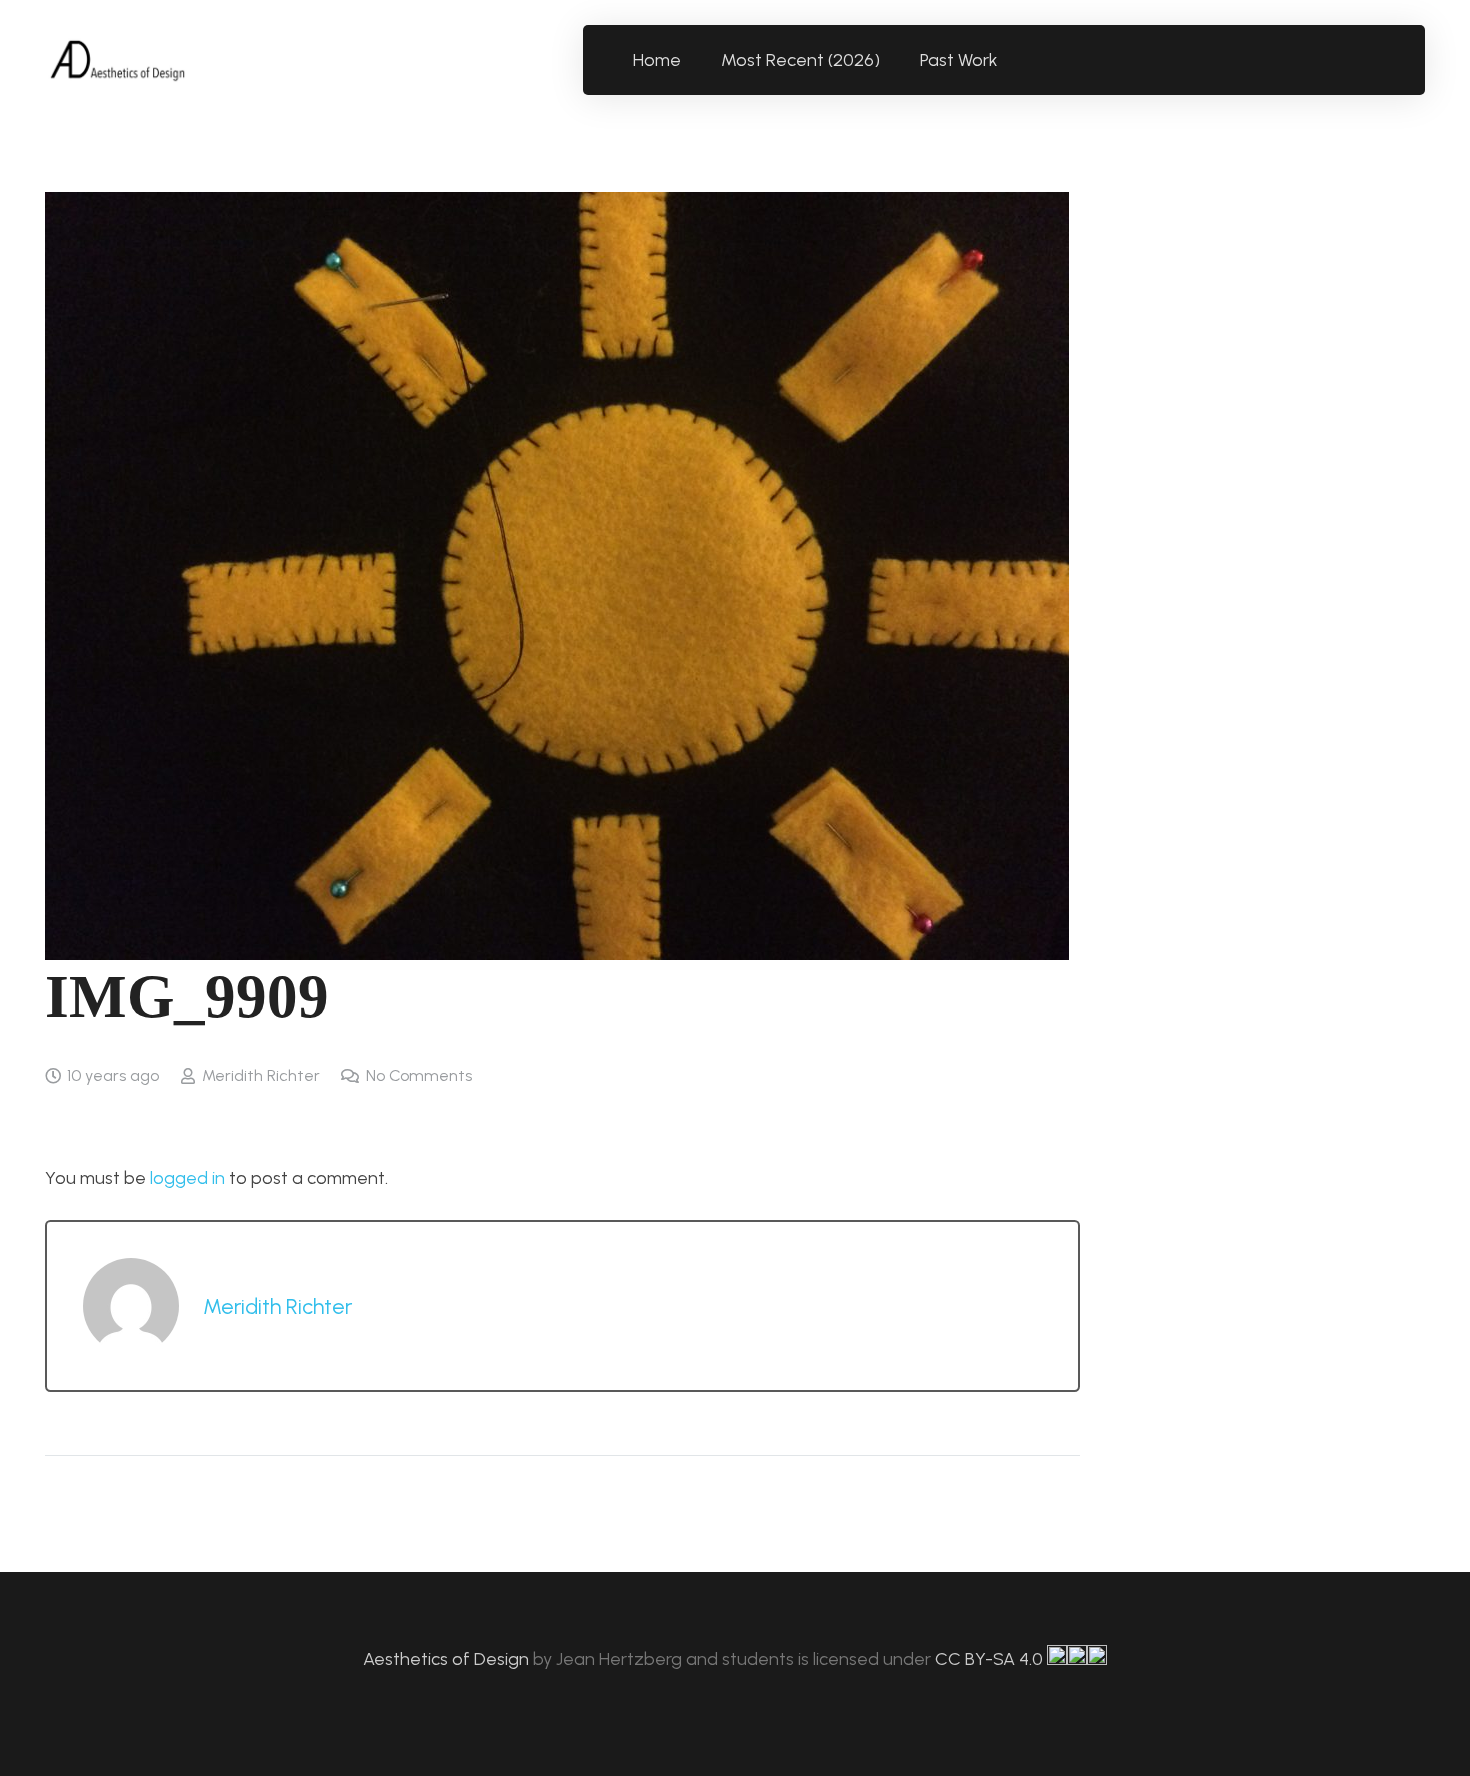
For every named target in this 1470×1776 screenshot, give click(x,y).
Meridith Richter (261, 1075)
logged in (187, 1178)
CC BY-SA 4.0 (991, 1659)
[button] (1009, 60)
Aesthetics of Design (448, 1659)
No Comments (419, 1075)
